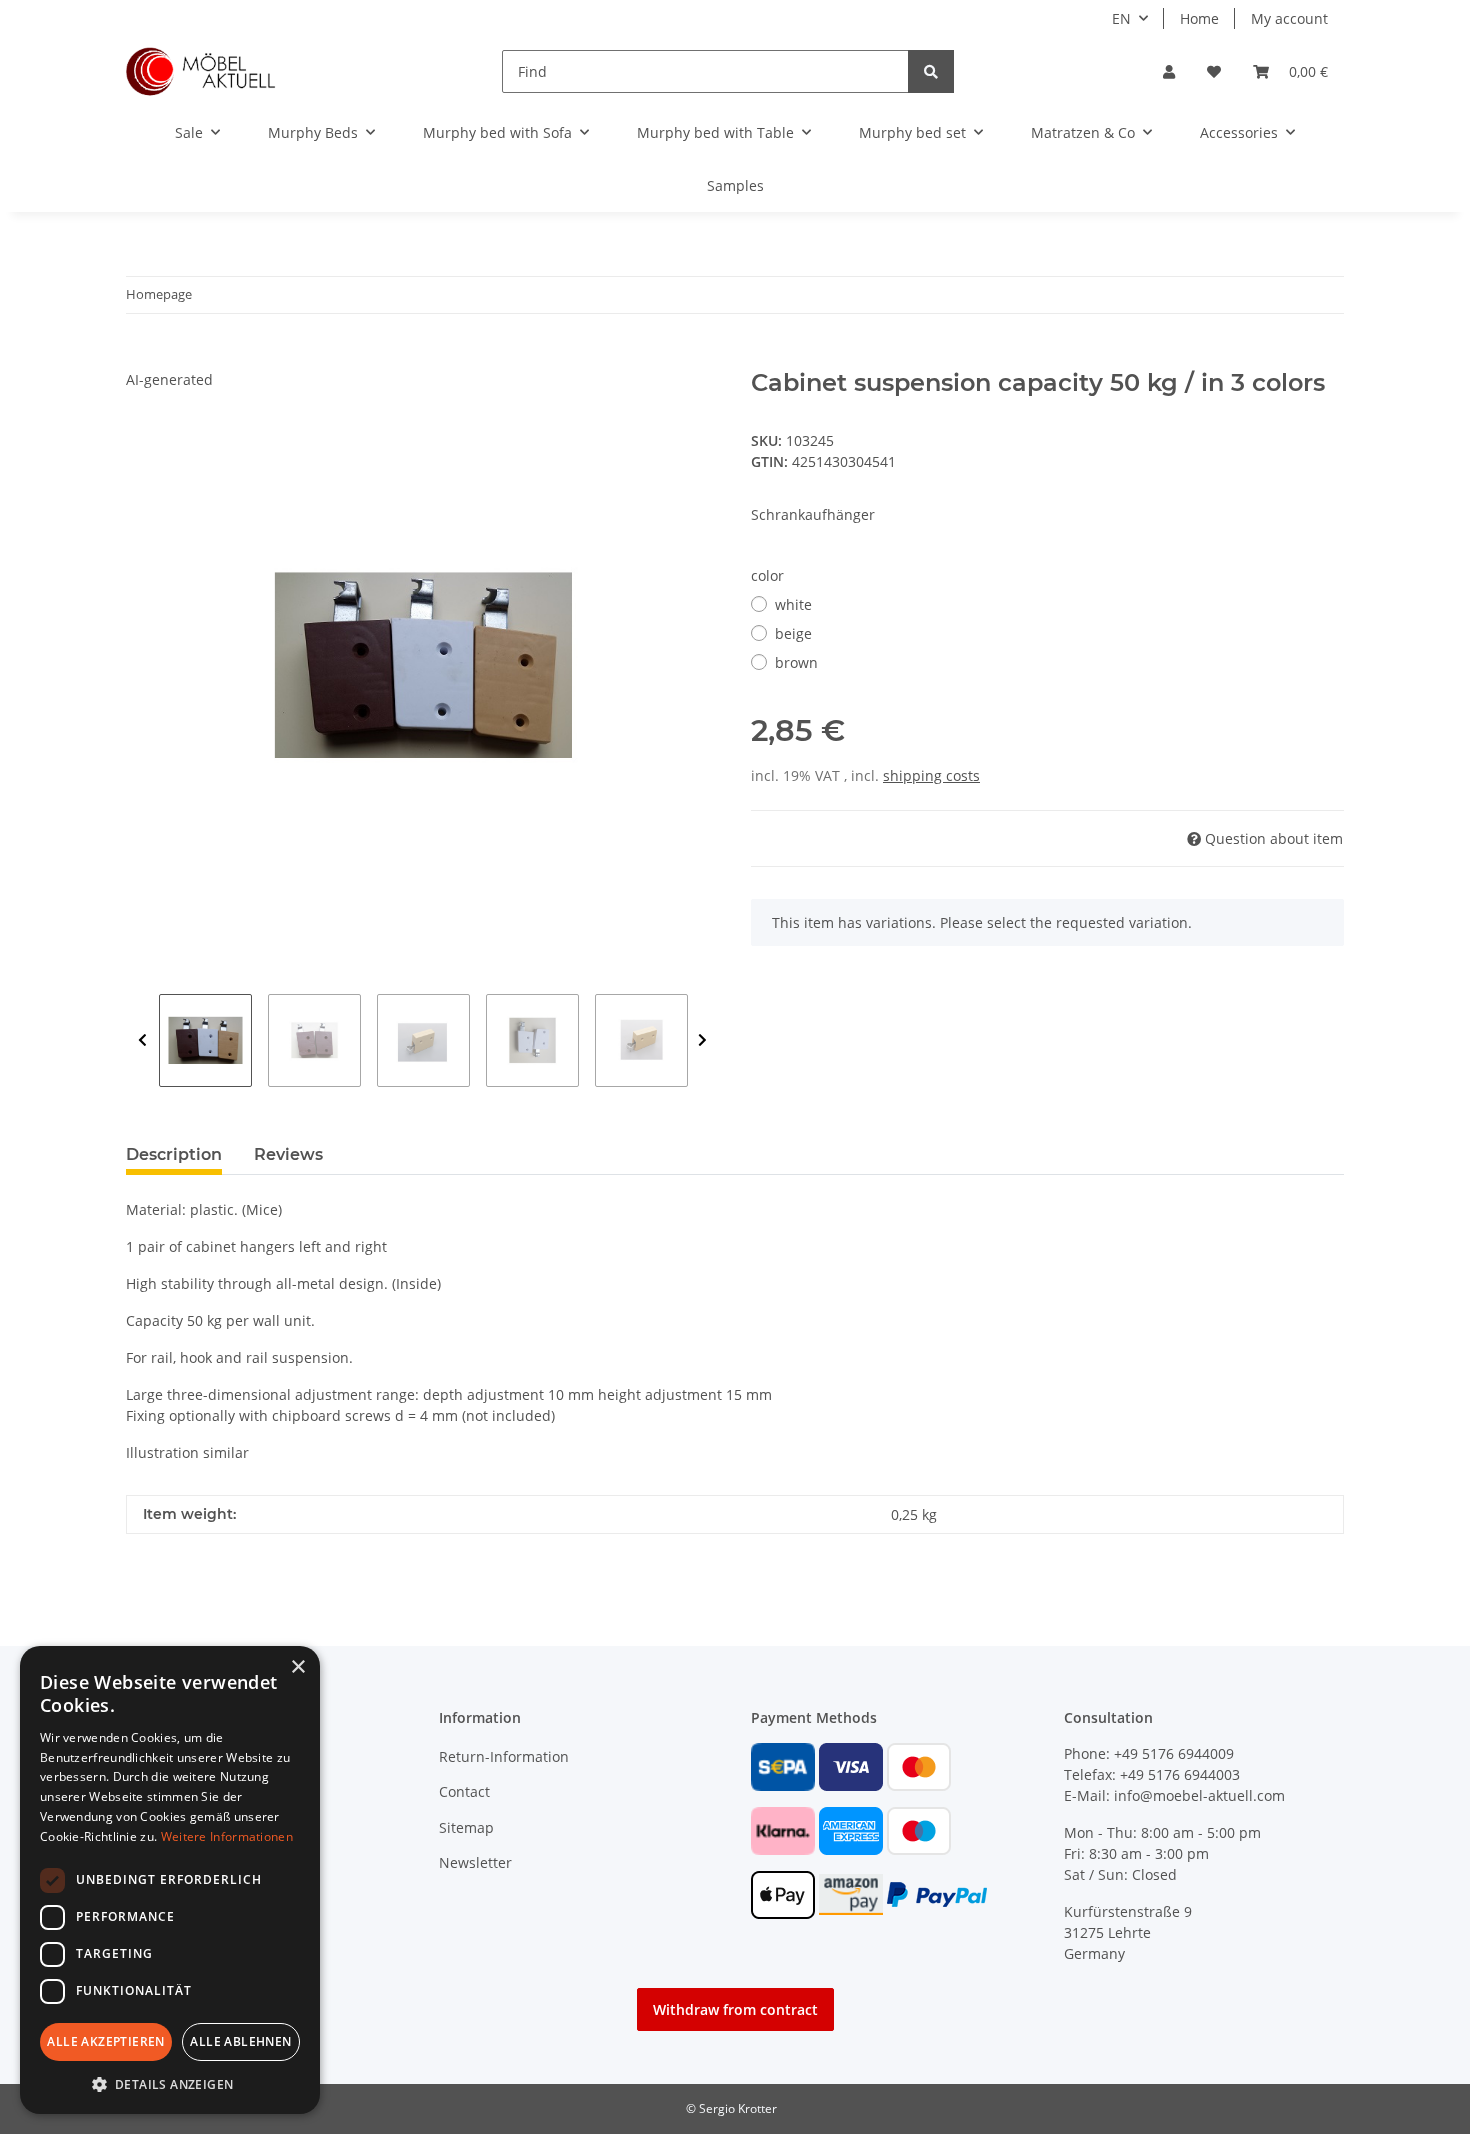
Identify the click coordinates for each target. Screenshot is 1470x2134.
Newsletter (475, 1862)
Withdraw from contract (735, 2009)
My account (1289, 18)
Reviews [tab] (288, 1154)
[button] (1169, 71)
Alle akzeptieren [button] (105, 2041)
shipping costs (931, 775)
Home (1199, 18)
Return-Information (504, 1756)
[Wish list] (1214, 71)
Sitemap (466, 1827)
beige (793, 633)
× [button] (297, 1667)
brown (796, 662)
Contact (464, 1791)
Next (702, 1040)
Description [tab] (174, 1154)
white (793, 604)
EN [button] (1121, 18)
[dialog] (170, 1880)
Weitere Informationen (227, 1836)
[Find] (931, 71)
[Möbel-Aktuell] (201, 71)
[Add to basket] (142, 358)
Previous (142, 1040)
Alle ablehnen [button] (240, 2041)
